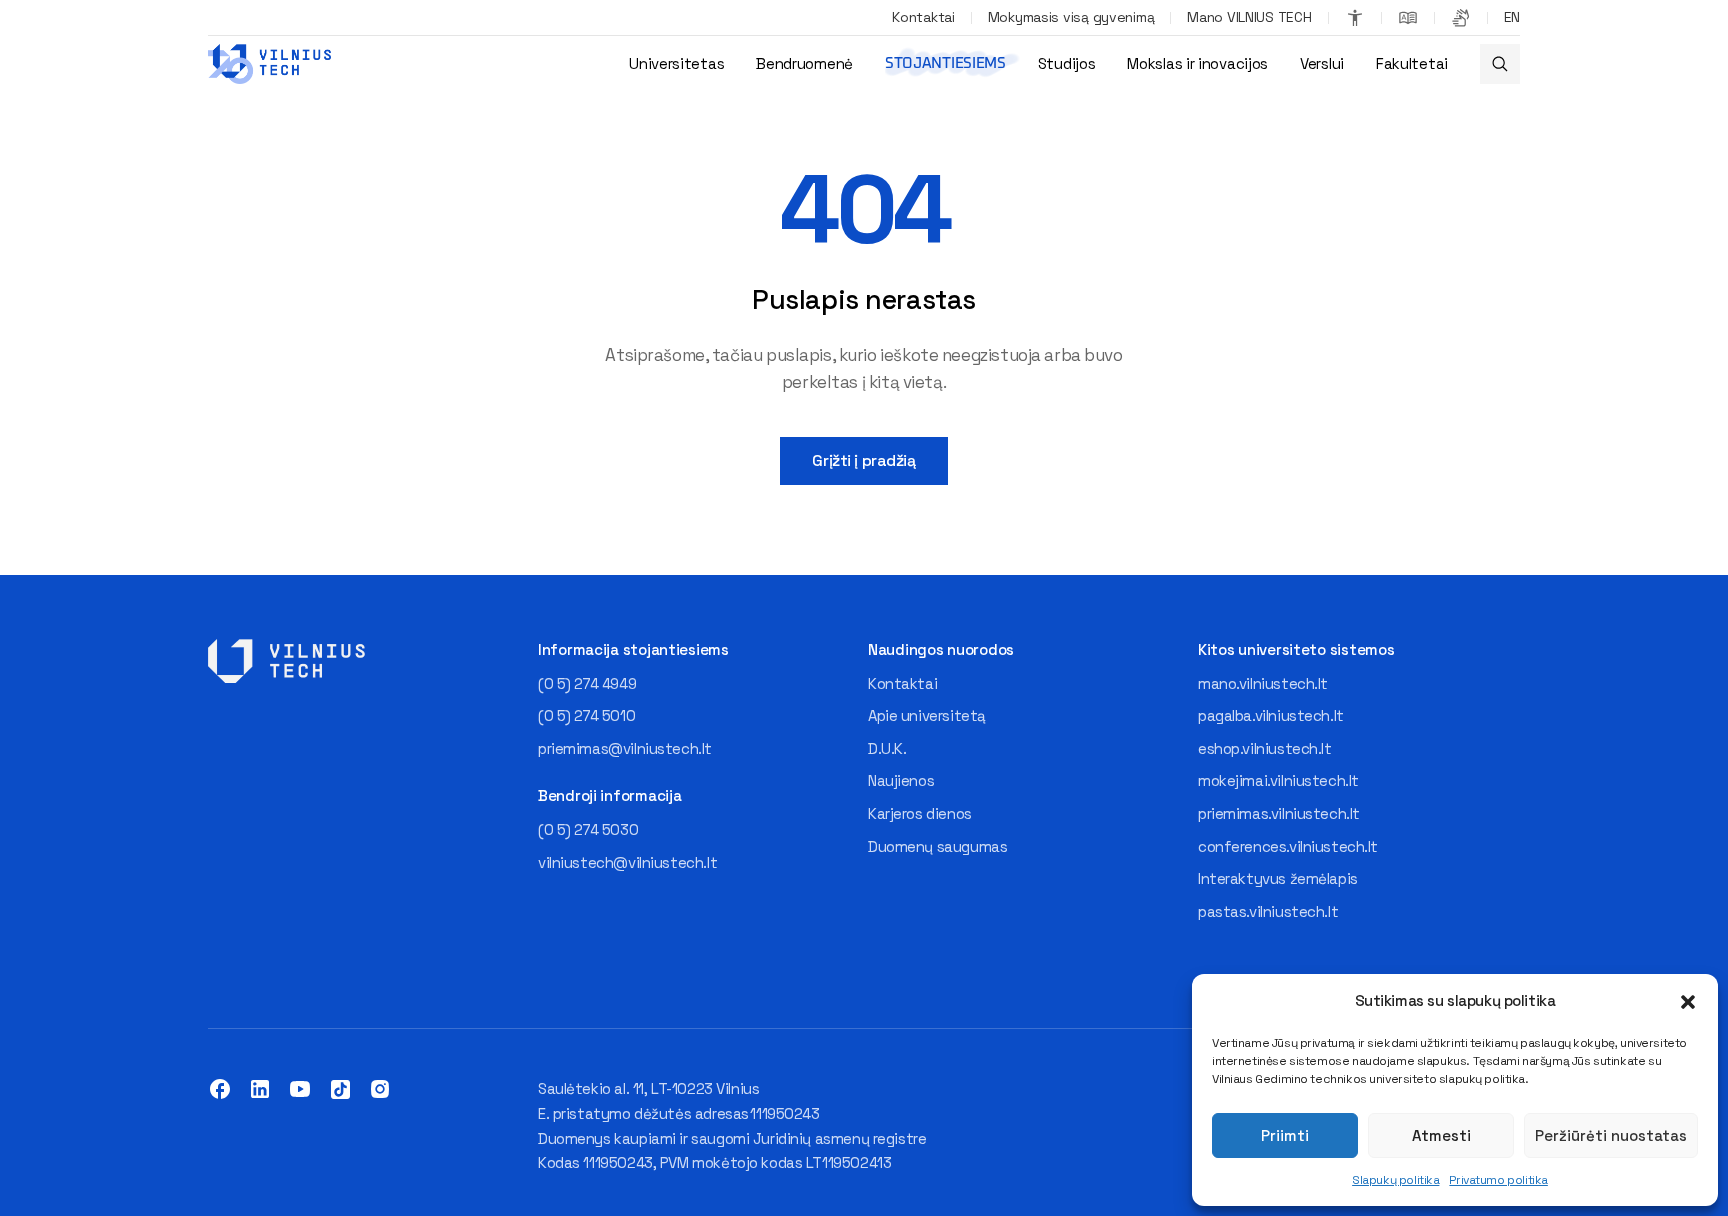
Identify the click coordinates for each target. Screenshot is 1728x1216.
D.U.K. (887, 748)
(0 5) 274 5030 (588, 829)
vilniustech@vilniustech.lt (627, 862)
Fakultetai (1412, 63)
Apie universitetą (927, 715)
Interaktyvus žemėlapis (1278, 878)
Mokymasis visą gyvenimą (1071, 17)
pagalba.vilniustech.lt (1271, 715)
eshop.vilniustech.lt (1265, 748)
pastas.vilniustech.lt (1268, 911)
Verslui (1322, 63)
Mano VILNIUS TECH (1249, 17)
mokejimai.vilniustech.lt (1278, 780)
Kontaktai (923, 17)
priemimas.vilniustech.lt (1279, 813)
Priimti (1285, 1135)
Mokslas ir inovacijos (1197, 63)
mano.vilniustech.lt (1263, 683)
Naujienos (901, 780)
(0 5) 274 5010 (586, 715)
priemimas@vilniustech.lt (625, 748)
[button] (1688, 1002)
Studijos (1067, 63)
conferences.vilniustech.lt (1288, 846)
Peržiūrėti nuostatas (1611, 1135)
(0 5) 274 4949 (587, 683)
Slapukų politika (1395, 1180)
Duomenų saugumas (937, 846)
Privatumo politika (1498, 1180)
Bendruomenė (804, 63)
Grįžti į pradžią (863, 460)
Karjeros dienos (920, 813)
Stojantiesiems (945, 63)
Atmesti (1441, 1135)
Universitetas (676, 63)
